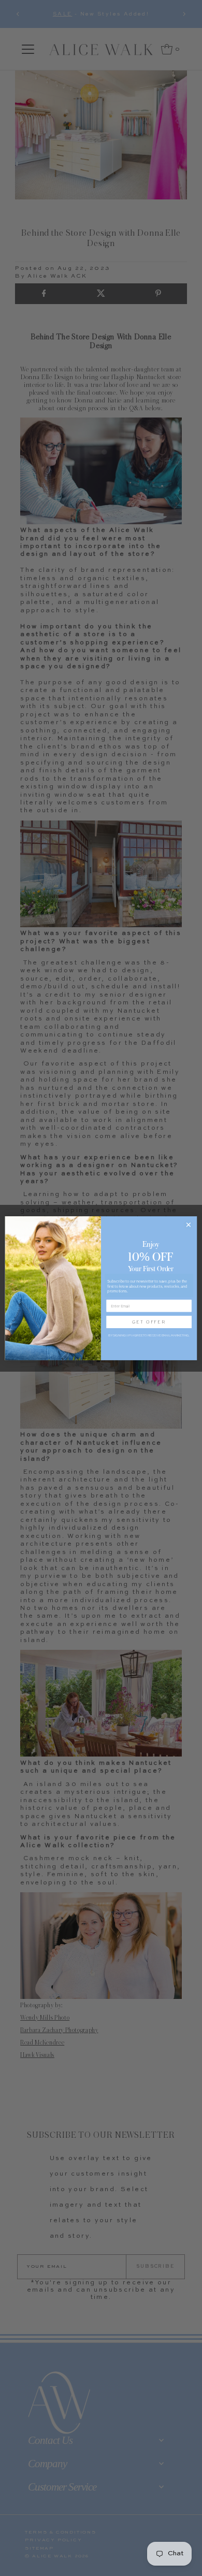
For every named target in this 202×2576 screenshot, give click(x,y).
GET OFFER (149, 1321)
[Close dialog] (188, 1224)
